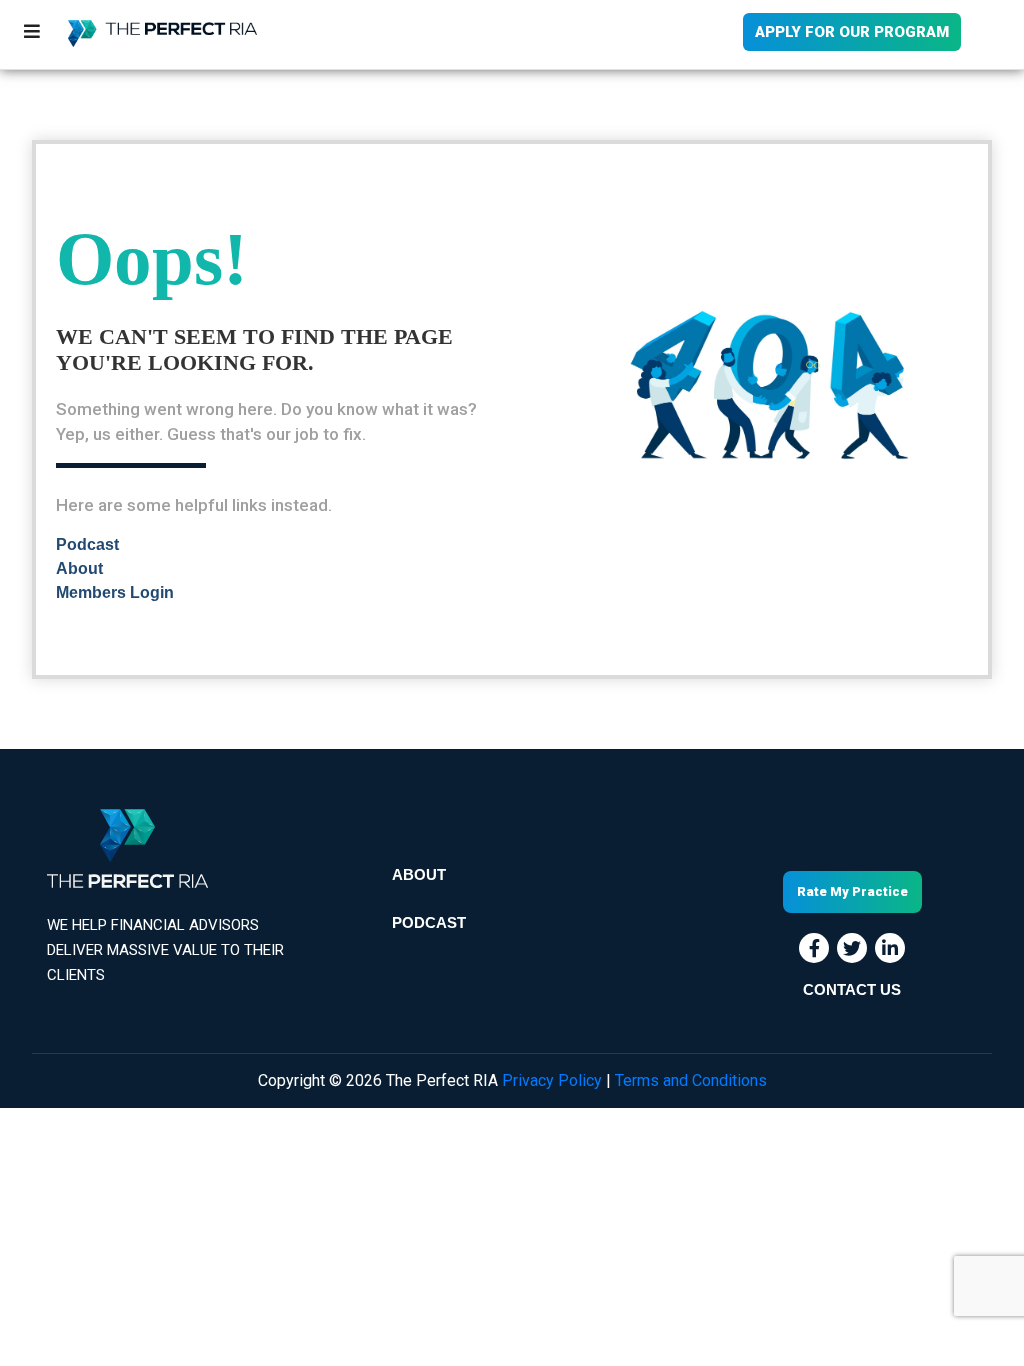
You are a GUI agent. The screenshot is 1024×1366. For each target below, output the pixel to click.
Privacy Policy (552, 1080)
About (78, 568)
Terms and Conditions (691, 1080)
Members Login (115, 592)
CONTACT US (852, 990)
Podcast (87, 544)
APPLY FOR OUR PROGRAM (852, 32)
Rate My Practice (852, 891)
